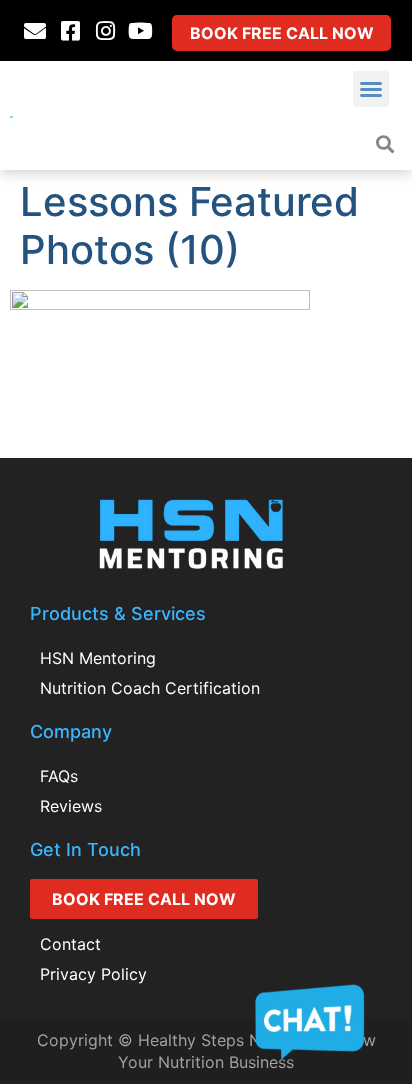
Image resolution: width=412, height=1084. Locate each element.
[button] (371, 89)
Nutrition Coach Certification (150, 688)
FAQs (59, 776)
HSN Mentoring (98, 658)
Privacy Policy (93, 974)
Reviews (71, 806)
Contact (70, 944)
